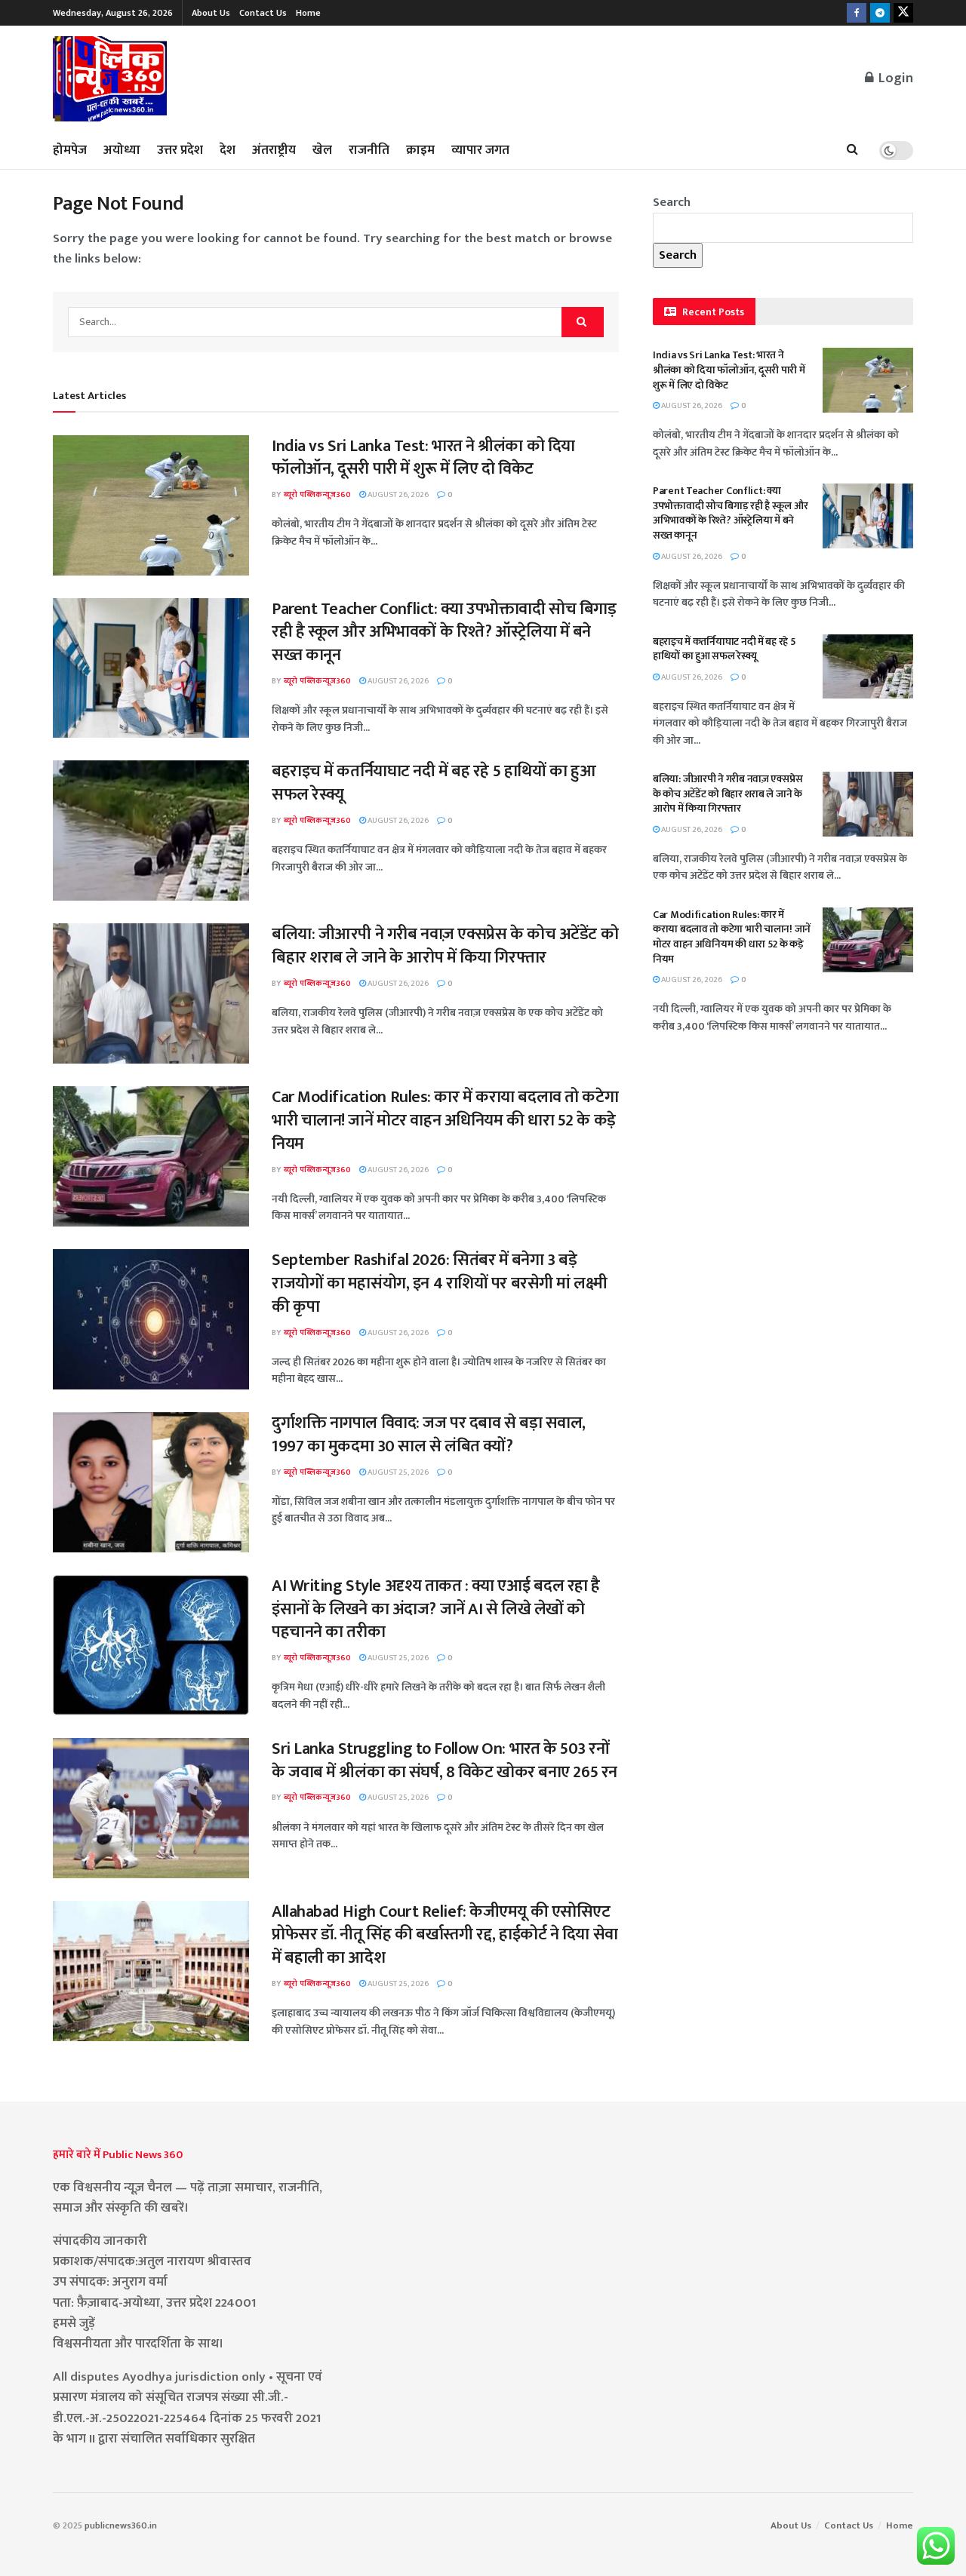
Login (894, 78)
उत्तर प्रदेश (180, 150)
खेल (322, 150)
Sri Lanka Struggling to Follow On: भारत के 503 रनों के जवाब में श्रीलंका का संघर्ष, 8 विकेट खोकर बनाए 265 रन (445, 1761)
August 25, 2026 (397, 1472)
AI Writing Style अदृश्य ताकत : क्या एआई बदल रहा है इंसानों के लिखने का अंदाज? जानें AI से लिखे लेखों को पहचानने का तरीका (436, 1609)
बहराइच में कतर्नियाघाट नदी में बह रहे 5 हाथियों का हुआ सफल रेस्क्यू (434, 783)
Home (308, 13)
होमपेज (70, 150)
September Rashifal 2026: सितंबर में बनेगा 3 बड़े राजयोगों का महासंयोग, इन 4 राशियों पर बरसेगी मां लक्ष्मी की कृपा (440, 1283)
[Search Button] (852, 150)
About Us (211, 13)
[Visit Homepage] (111, 79)
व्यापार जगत (480, 150)
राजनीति (369, 150)
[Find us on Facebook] (857, 13)
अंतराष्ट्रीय (274, 150)
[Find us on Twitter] (903, 13)
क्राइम (420, 150)
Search (672, 202)
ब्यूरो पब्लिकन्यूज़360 (317, 495)
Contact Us (263, 13)
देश (228, 150)
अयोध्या (122, 150)
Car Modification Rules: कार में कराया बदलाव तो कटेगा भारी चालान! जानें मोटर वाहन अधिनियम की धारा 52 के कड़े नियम (445, 1121)
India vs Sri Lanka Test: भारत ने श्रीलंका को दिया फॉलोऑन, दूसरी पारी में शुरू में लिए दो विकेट (423, 458)
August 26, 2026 (397, 495)
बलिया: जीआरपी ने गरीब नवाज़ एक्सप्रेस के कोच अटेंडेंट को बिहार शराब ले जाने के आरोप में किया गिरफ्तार (445, 946)
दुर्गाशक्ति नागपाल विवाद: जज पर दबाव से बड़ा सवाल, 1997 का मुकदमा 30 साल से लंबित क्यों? (429, 1435)
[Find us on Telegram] (880, 13)
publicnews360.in (121, 2525)
